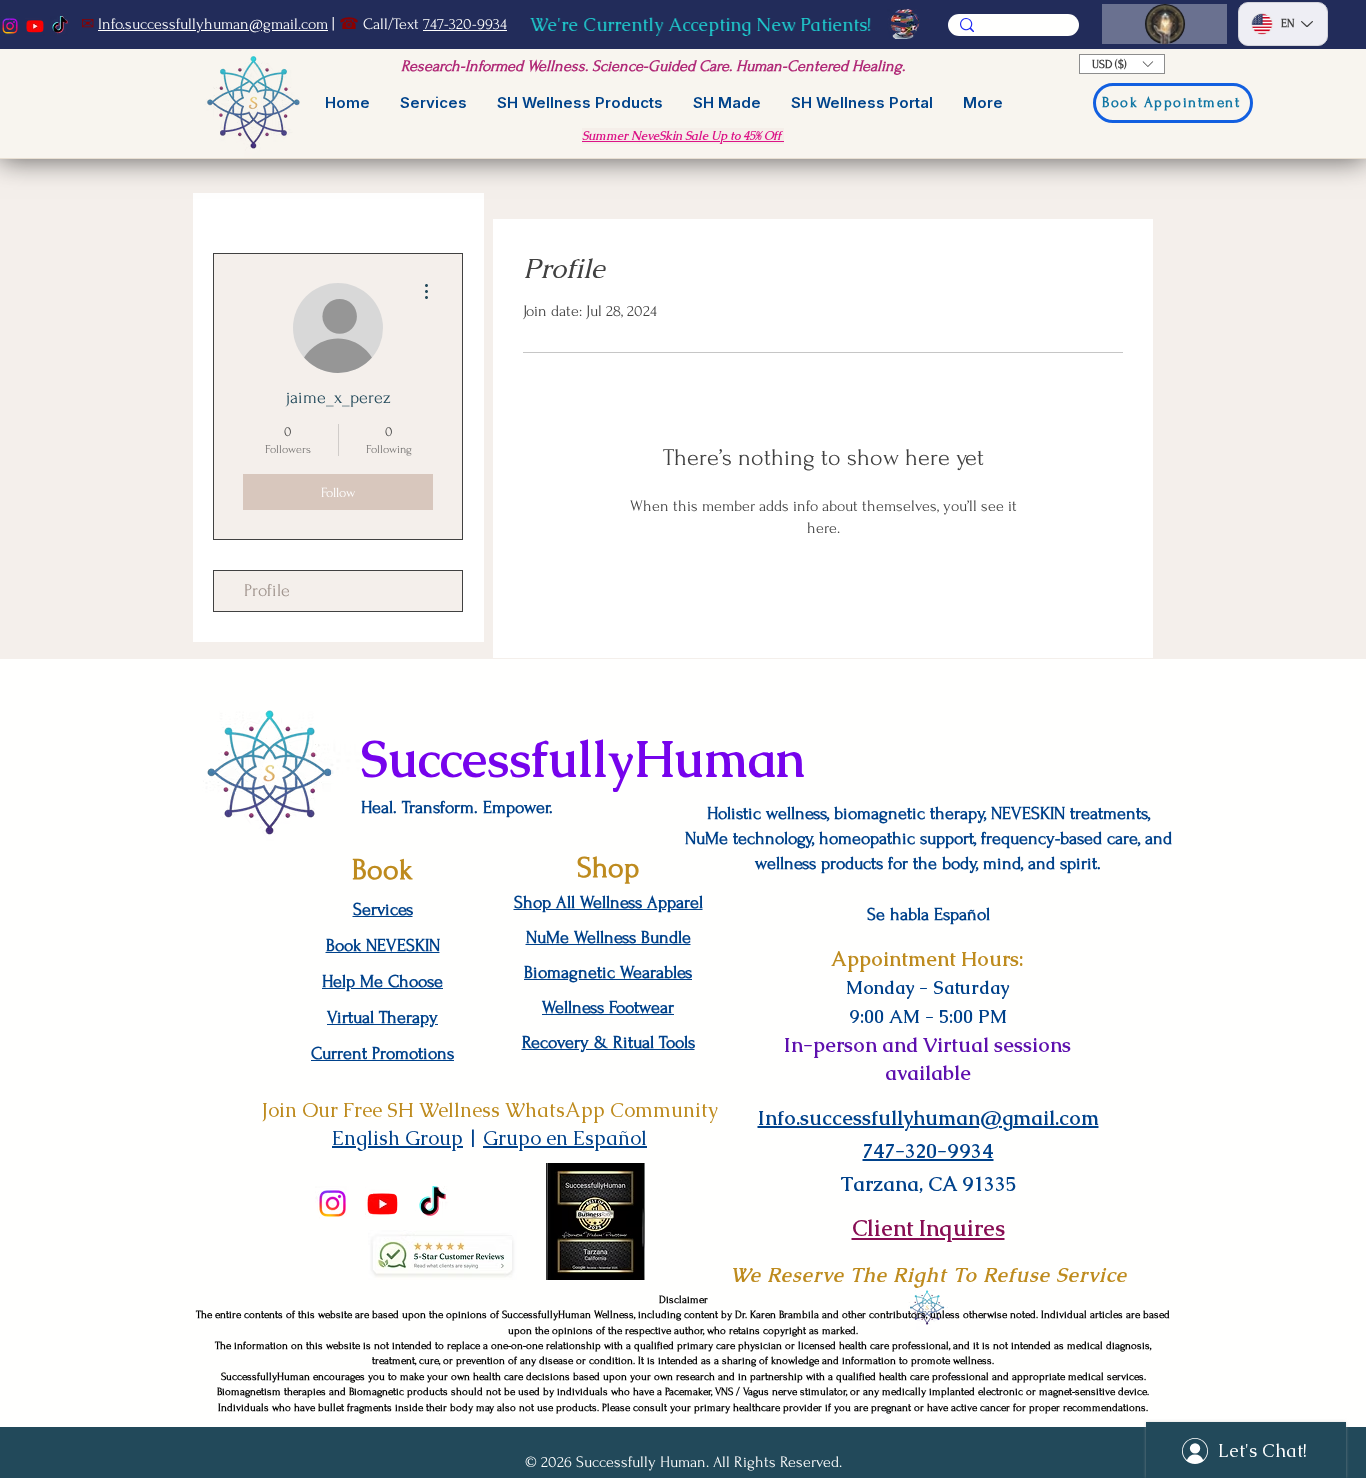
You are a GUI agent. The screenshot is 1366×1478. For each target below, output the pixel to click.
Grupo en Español (565, 1138)
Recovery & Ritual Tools (608, 1042)
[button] (1122, 64)
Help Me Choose (382, 981)
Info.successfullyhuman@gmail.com (213, 24)
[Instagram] (10, 26)
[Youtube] (35, 26)
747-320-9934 (465, 24)
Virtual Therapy (382, 1017)
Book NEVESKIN (383, 945)
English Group (397, 1138)
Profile (267, 590)
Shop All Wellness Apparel (608, 902)
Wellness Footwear (608, 1007)
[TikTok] (60, 26)
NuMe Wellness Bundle (608, 937)
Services (383, 909)
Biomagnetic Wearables (608, 972)
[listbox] (1122, 64)
